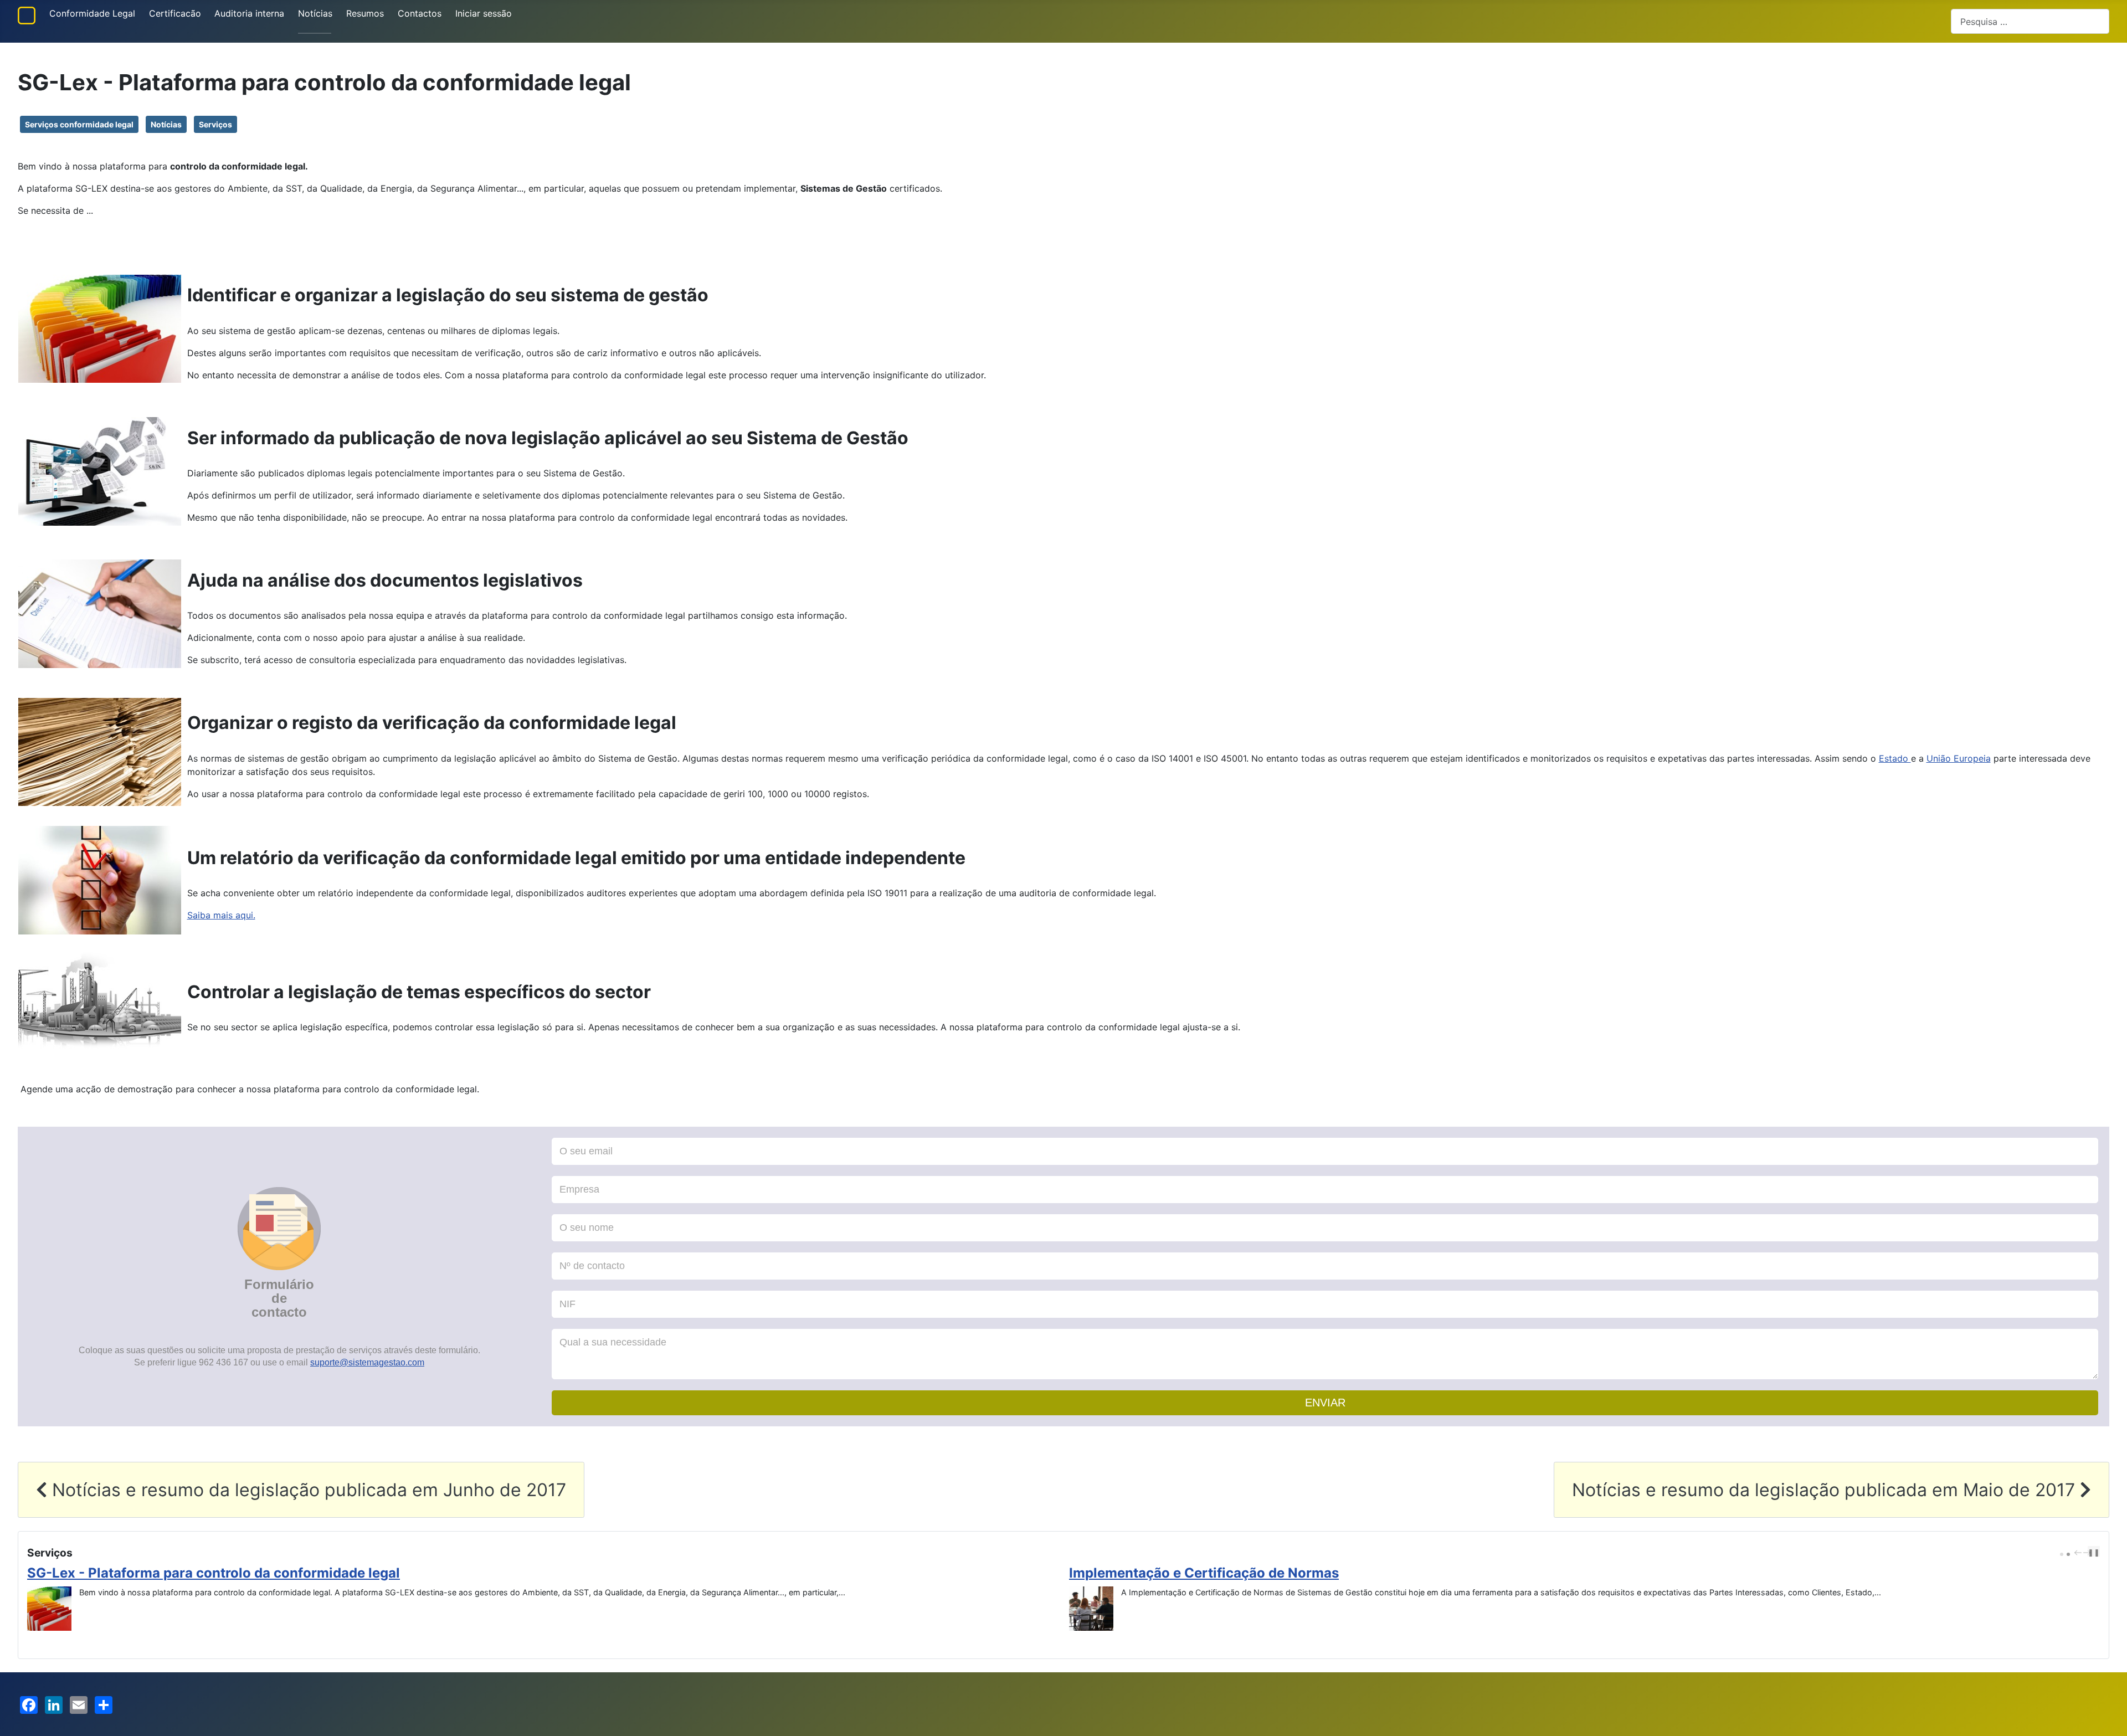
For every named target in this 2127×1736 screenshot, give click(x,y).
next (2088, 1553)
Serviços (215, 124)
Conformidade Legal (92, 13)
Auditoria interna (249, 13)
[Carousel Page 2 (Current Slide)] (2068, 1554)
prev (2079, 1553)
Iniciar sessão (484, 13)
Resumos (365, 13)
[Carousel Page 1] (2062, 1554)
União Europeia (1959, 758)
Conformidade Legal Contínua (1167, 1573)
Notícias (315, 13)
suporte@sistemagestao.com (367, 1362)
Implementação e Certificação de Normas (162, 1573)
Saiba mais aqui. (221, 915)
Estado (1895, 758)
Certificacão (175, 13)
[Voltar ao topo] (2108, 1716)
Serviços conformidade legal (79, 124)
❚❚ (2094, 1552)
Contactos (420, 13)
